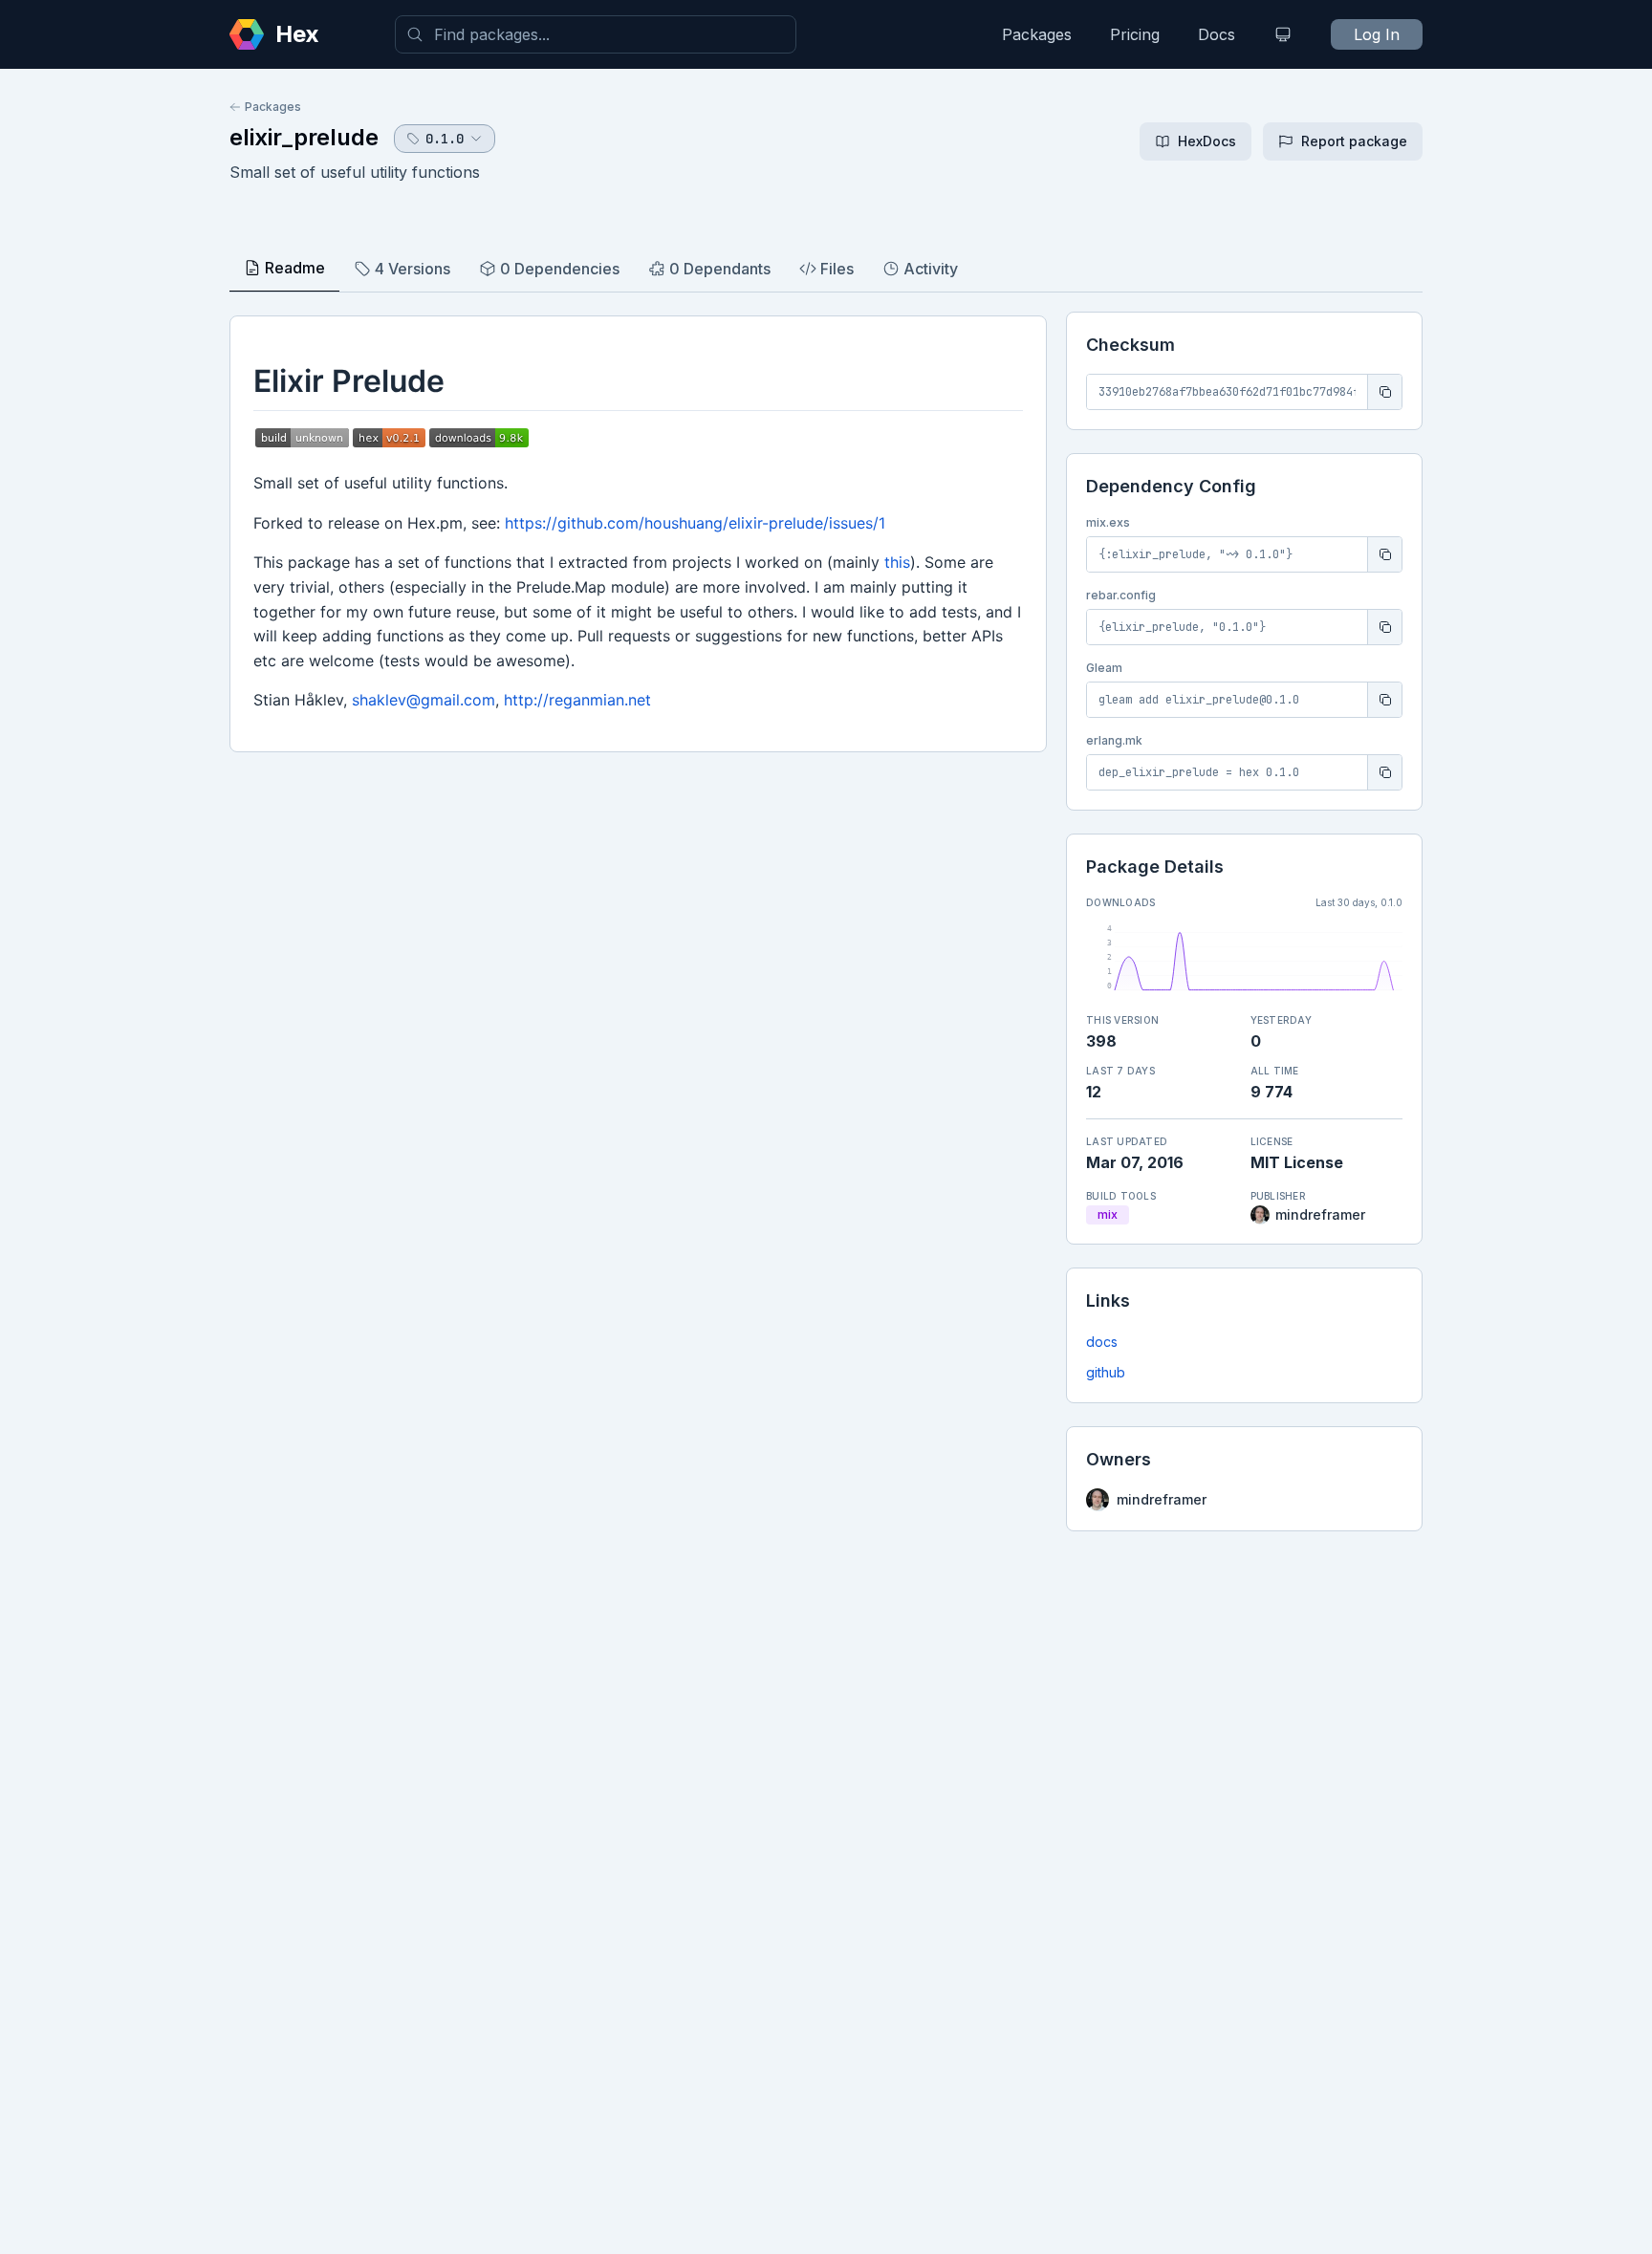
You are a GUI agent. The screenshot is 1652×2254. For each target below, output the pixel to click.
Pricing (1135, 34)
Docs (1217, 34)
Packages (1037, 34)
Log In (1377, 34)
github (1106, 1372)
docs (1102, 1342)
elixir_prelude (304, 137)
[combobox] (596, 34)
